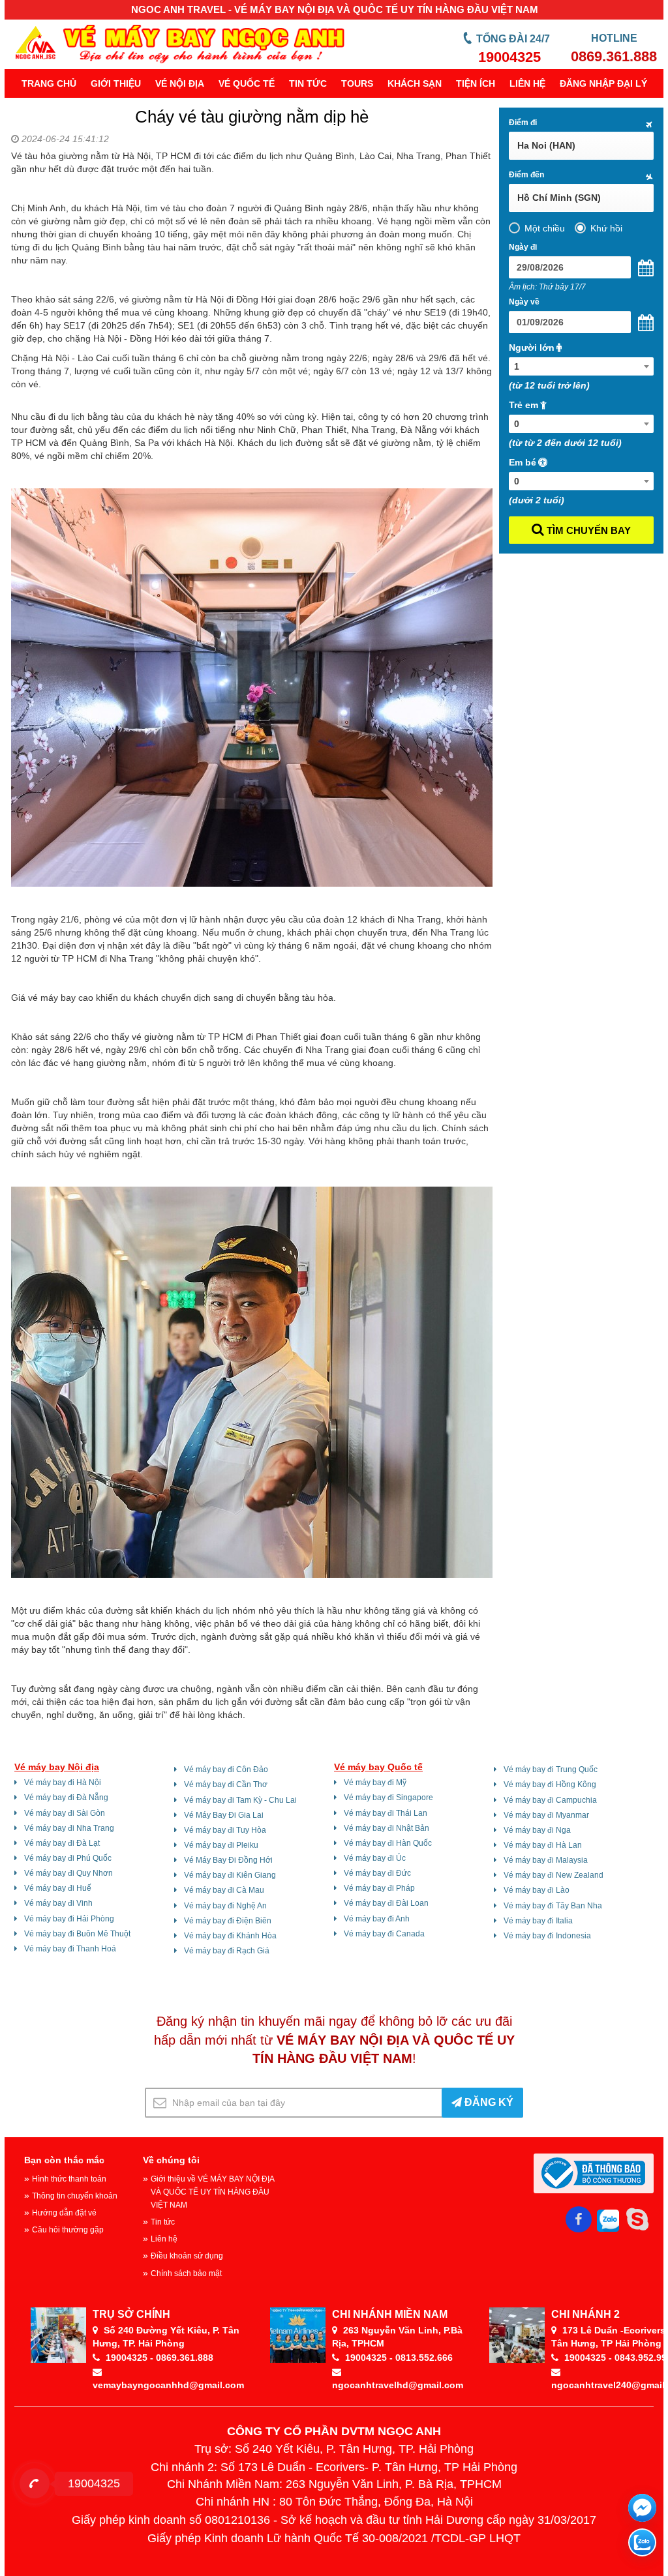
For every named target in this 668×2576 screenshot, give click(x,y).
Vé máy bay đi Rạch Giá (227, 1951)
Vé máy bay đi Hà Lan (543, 1845)
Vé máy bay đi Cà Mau (224, 1890)
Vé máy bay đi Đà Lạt (62, 1843)
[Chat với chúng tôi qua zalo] (642, 2542)
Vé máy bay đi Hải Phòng (69, 1919)
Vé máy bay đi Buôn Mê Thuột (77, 1934)
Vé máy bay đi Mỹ (375, 1783)
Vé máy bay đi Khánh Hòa (230, 1936)
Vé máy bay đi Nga (537, 1830)
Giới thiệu (116, 83)
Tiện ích (476, 83)
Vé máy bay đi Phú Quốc (68, 1858)
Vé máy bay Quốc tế (378, 1767)
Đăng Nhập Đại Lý (603, 83)
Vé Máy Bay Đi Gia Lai (224, 1815)
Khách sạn (415, 83)
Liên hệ (527, 83)
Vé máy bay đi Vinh (58, 1903)
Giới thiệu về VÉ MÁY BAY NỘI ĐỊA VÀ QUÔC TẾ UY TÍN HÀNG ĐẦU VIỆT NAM (212, 2192)
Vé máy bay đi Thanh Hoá (70, 1949)
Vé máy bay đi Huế (58, 1888)
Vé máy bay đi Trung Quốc (551, 1769)
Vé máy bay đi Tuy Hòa (225, 1830)
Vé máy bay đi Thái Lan (386, 1813)
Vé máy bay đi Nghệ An (225, 1906)
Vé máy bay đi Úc (375, 1858)
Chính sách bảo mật (186, 2273)
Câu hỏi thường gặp (68, 2230)
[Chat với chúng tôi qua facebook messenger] (642, 2508)
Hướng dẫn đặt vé (64, 2213)
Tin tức (308, 83)
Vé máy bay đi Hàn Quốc (388, 1843)
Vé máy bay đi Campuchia (550, 1800)
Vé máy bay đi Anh (377, 1919)
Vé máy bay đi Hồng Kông (550, 1784)
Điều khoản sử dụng (187, 2256)
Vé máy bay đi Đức (377, 1873)
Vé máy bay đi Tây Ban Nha (553, 1906)
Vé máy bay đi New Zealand (554, 1875)
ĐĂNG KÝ (488, 2102)
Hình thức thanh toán (69, 2179)
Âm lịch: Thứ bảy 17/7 (547, 287)
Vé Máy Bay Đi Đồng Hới (228, 1860)
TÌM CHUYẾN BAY (587, 530)
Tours (357, 83)
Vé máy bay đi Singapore (388, 1798)
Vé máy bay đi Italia (538, 1921)
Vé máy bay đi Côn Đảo (226, 1769)
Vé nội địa (180, 83)
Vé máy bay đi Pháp (379, 1888)
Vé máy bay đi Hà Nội (63, 1783)
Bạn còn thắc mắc (64, 2160)
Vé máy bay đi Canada (384, 1934)
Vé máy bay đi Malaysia (546, 1860)
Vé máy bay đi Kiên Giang (230, 1875)
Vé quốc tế (247, 83)
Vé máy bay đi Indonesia (547, 1936)
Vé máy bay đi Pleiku (221, 1845)
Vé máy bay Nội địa (57, 1767)
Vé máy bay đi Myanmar (546, 1815)
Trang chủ (49, 83)
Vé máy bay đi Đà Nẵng (66, 1798)
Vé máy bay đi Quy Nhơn (68, 1873)
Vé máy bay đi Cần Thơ (226, 1784)
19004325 (509, 57)
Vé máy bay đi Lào (537, 1890)
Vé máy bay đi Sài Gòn (65, 1813)
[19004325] (35, 2483)
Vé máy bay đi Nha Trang (69, 1828)
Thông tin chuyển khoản (75, 2196)
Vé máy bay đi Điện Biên (228, 1921)
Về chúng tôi (171, 2160)
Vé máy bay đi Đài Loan (386, 1903)
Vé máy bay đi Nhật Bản (387, 1828)
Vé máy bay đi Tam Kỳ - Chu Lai (240, 1800)
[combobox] (582, 366)
